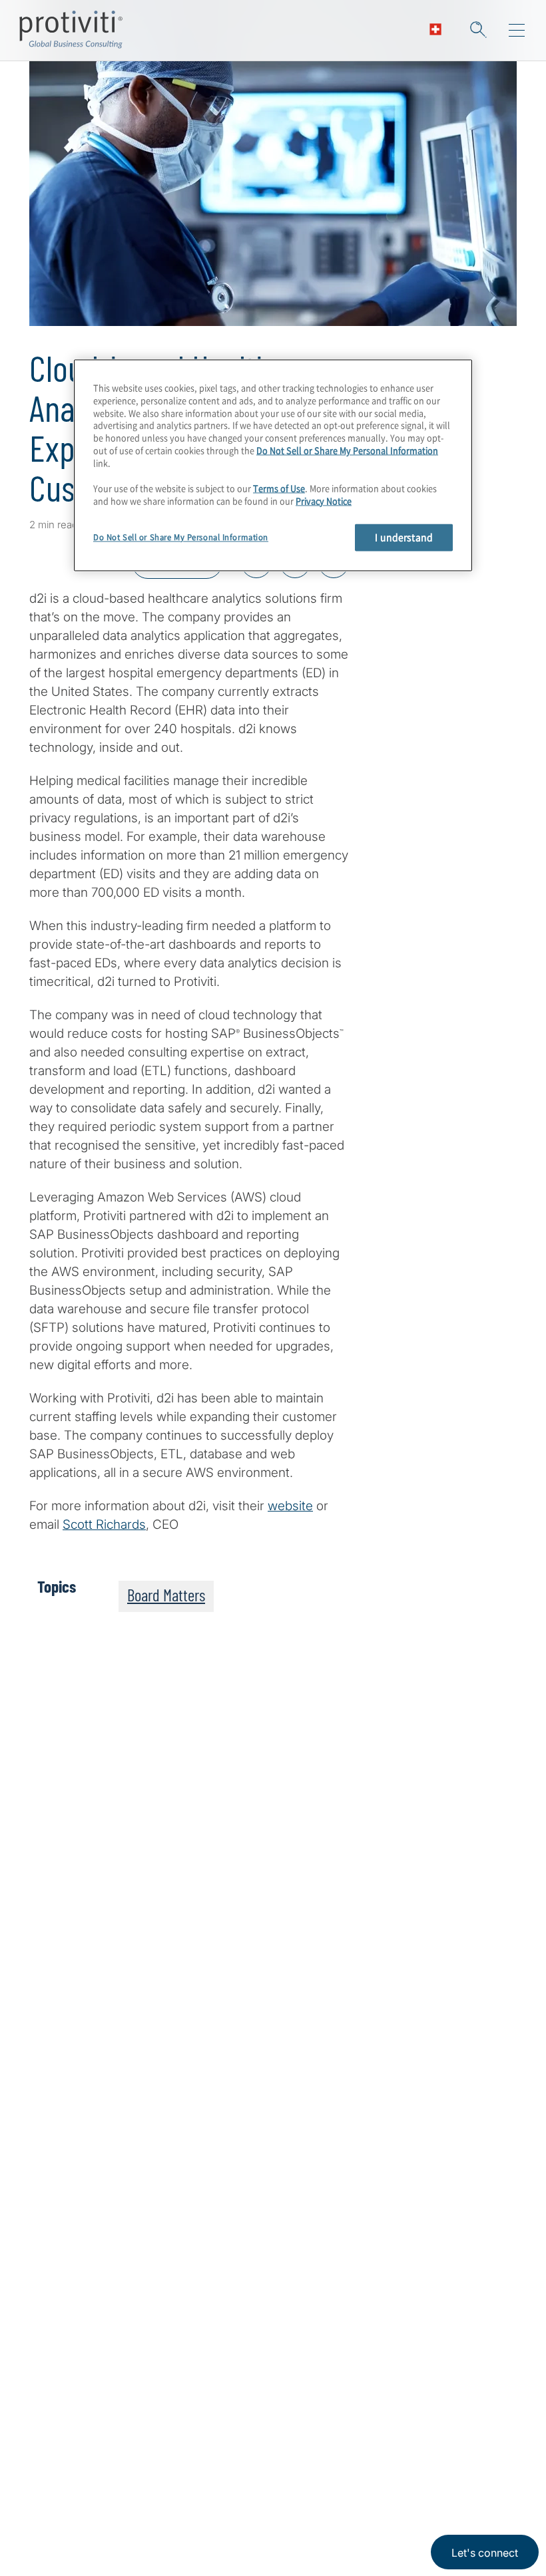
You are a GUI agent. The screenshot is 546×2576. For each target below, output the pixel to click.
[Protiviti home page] (101, 2303)
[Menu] (517, 31)
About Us (56, 2466)
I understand (404, 537)
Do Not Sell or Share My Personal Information (347, 451)
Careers (52, 2504)
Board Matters (166, 1595)
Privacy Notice (324, 501)
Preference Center (164, 2504)
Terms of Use (279, 488)
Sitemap (136, 2542)
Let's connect (485, 2553)
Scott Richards (104, 1525)
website (290, 1506)
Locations (140, 2466)
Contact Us (61, 2542)
